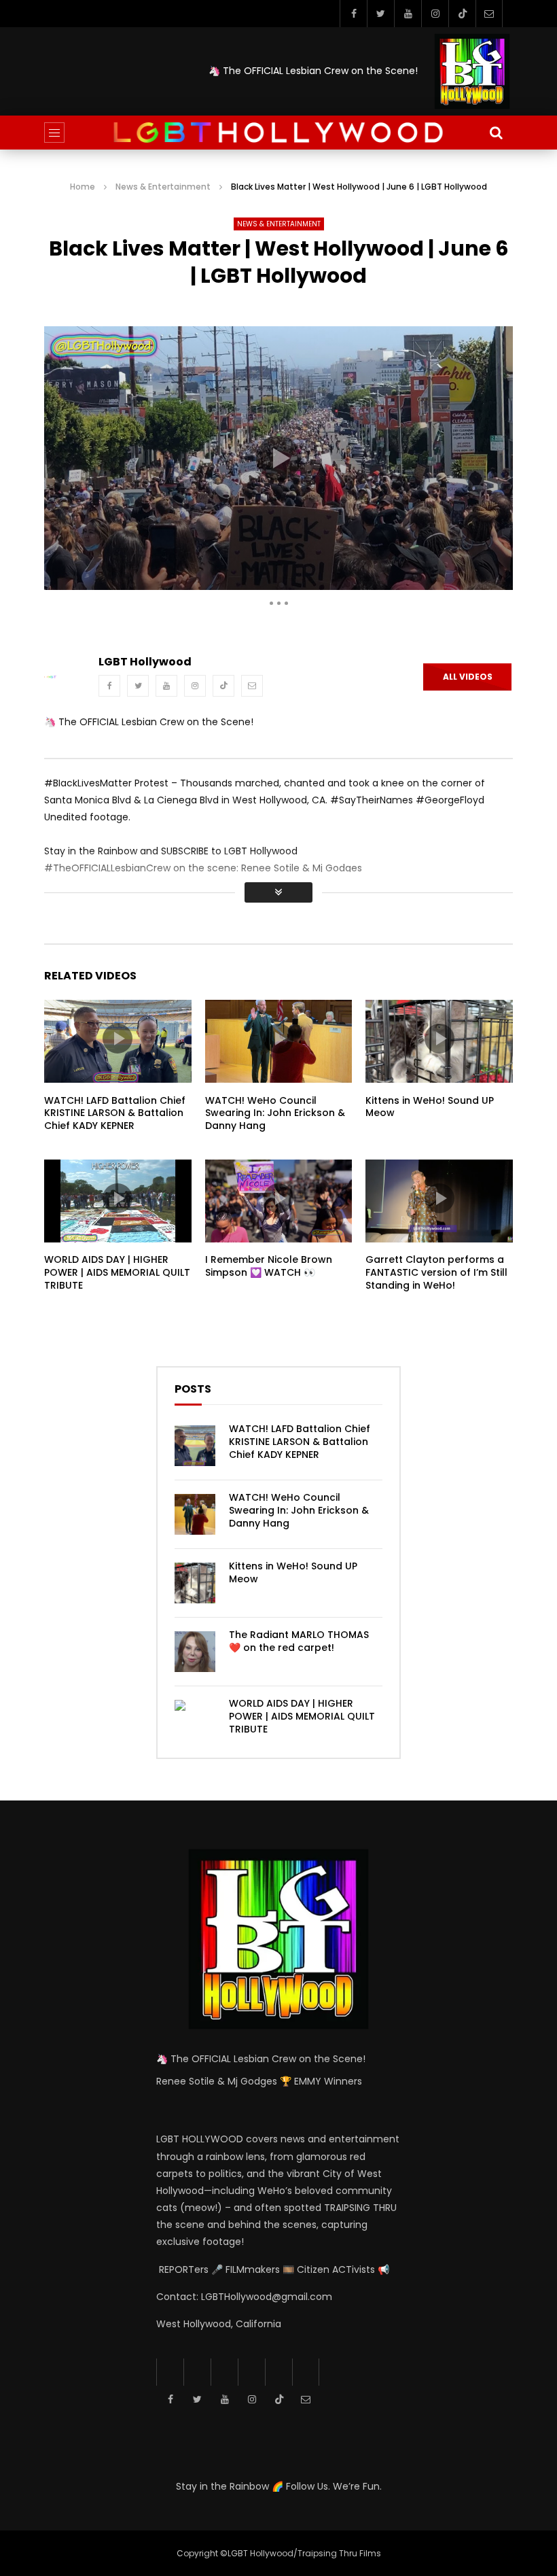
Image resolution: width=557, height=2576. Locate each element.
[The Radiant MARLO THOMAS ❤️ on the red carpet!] (195, 1652)
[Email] (489, 14)
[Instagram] (435, 14)
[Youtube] (408, 14)
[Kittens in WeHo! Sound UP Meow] (195, 1583)
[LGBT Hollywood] (278, 133)
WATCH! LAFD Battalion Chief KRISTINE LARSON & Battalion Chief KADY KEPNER (115, 1113)
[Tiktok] (462, 14)
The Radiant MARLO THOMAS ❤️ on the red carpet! (299, 1641)
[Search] (496, 133)
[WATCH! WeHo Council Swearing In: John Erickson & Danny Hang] (195, 1514)
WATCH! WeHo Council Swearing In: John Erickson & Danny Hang (275, 1113)
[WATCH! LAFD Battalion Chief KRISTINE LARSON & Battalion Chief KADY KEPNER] (195, 1446)
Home (83, 187)
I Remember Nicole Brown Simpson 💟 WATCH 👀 (269, 1266)
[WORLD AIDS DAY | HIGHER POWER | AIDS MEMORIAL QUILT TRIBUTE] (195, 1720)
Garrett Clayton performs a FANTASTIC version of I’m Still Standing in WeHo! (436, 1272)
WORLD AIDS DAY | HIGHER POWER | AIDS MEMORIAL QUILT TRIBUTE (117, 1272)
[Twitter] (380, 14)
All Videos (468, 677)
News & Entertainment (163, 187)
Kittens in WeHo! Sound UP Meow (430, 1107)
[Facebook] (353, 14)
